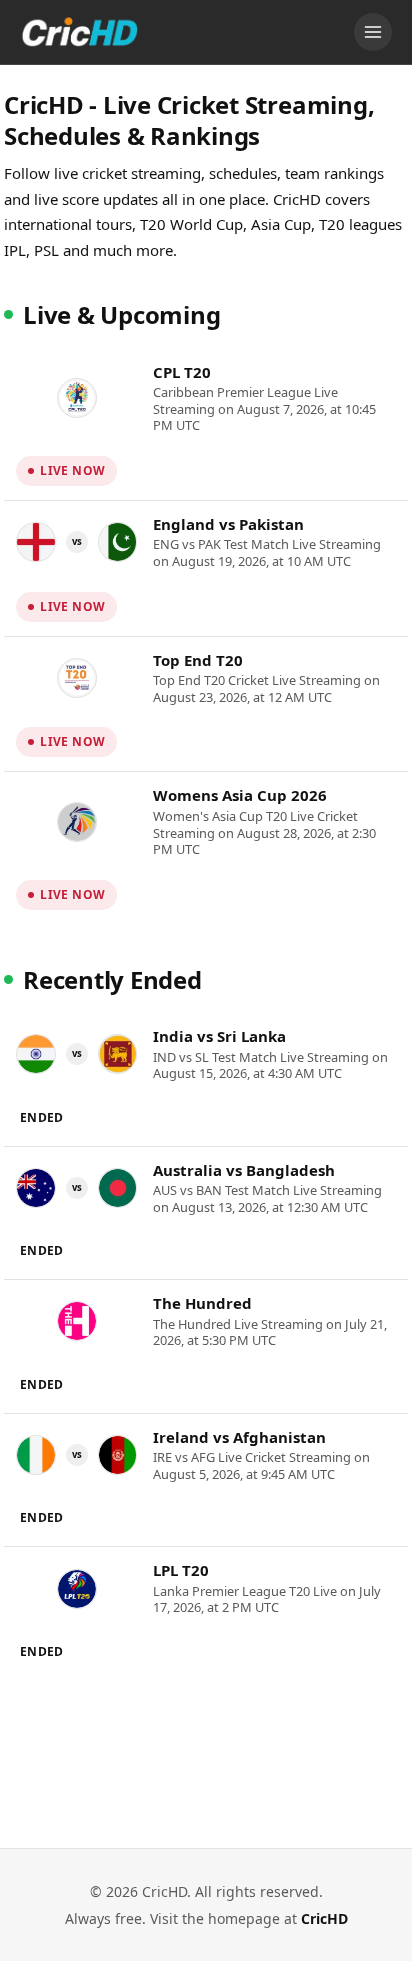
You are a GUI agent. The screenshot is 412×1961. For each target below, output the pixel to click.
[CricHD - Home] (80, 32)
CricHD (324, 1918)
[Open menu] (373, 32)
